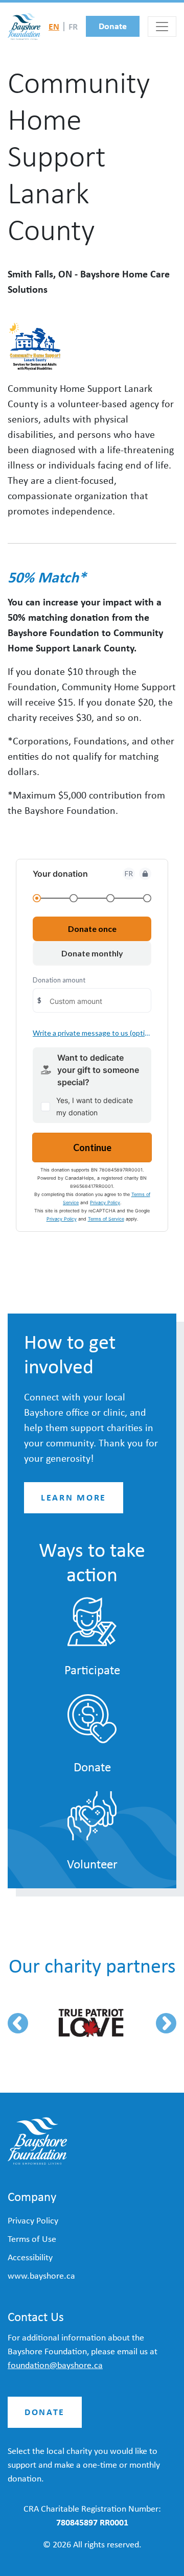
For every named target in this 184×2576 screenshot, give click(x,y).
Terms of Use (32, 2239)
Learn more (74, 1497)
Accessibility (30, 2257)
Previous (18, 2023)
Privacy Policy (33, 2220)
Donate (113, 26)
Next (166, 2023)
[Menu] (162, 27)
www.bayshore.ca (41, 2276)
